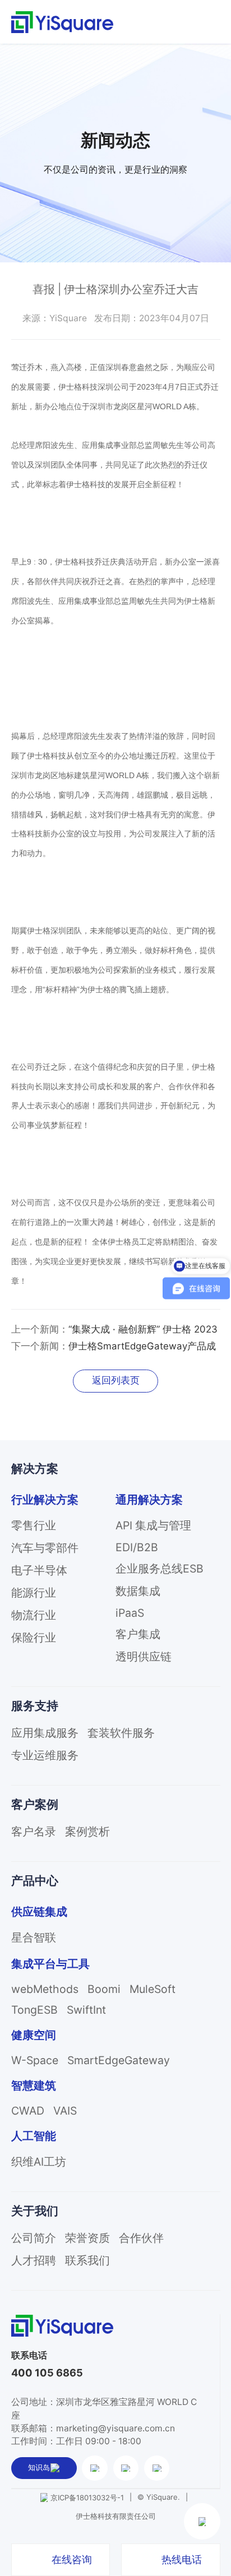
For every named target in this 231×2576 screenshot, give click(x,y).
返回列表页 (116, 1380)
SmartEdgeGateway (119, 2060)
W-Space (35, 2060)
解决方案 (35, 1469)
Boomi (104, 1989)
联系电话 (29, 2355)
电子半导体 (39, 1570)
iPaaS (130, 1613)
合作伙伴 (141, 2238)
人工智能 (34, 2136)
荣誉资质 (87, 2238)
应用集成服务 (45, 1733)
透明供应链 (144, 1657)
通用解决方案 (149, 1500)
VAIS (65, 2111)
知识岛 (39, 2467)
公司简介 (34, 2238)
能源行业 (34, 1593)
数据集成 (138, 1591)
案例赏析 (87, 1832)
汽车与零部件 (45, 1548)
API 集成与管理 (153, 1525)
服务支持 (35, 1706)
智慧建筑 (34, 2085)
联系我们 (87, 2260)
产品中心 (35, 1881)
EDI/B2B (137, 1547)
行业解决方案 (45, 1500)
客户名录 (34, 1832)
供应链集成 (39, 1912)
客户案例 (35, 1804)
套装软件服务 (121, 1733)
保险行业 (34, 1638)
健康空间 (34, 2035)
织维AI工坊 (39, 2162)
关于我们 (35, 2211)
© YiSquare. (159, 2497)
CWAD (28, 2111)
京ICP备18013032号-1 (87, 2498)
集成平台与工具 (50, 1964)
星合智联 (34, 1937)
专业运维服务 (45, 1755)
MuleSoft (153, 1989)
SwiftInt (86, 2010)
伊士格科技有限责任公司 (116, 2516)
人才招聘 (34, 2260)
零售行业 (34, 1525)
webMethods (45, 1989)
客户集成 (138, 1634)
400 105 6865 (47, 2373)
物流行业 (34, 1615)
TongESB (34, 2010)
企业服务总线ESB (160, 1569)
